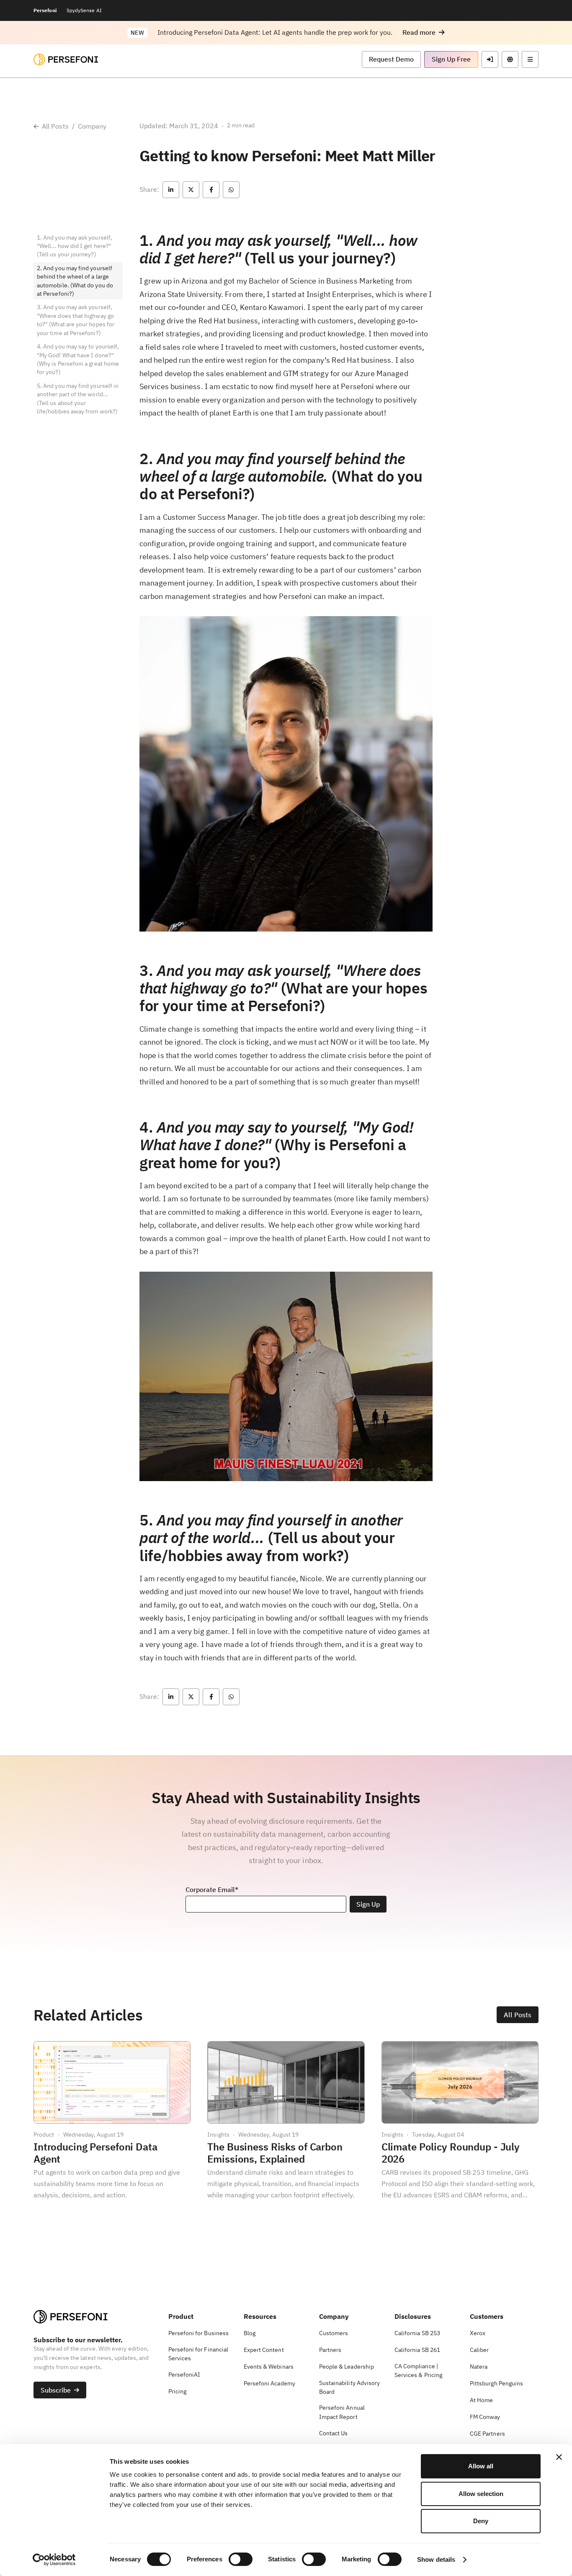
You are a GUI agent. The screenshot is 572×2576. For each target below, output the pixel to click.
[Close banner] (559, 2457)
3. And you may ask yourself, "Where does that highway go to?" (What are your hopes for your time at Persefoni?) (76, 320)
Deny (481, 2521)
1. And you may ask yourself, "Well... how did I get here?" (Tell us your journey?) (75, 246)
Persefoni (45, 10)
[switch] (241, 2559)
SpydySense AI (84, 10)
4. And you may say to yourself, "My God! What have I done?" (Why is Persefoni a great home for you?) (78, 359)
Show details (436, 2559)
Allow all (481, 2466)
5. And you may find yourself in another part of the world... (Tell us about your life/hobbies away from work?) (78, 399)
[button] (424, 32)
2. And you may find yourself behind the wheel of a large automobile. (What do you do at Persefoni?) (75, 281)
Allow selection (481, 2494)
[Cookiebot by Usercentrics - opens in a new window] (54, 2560)
